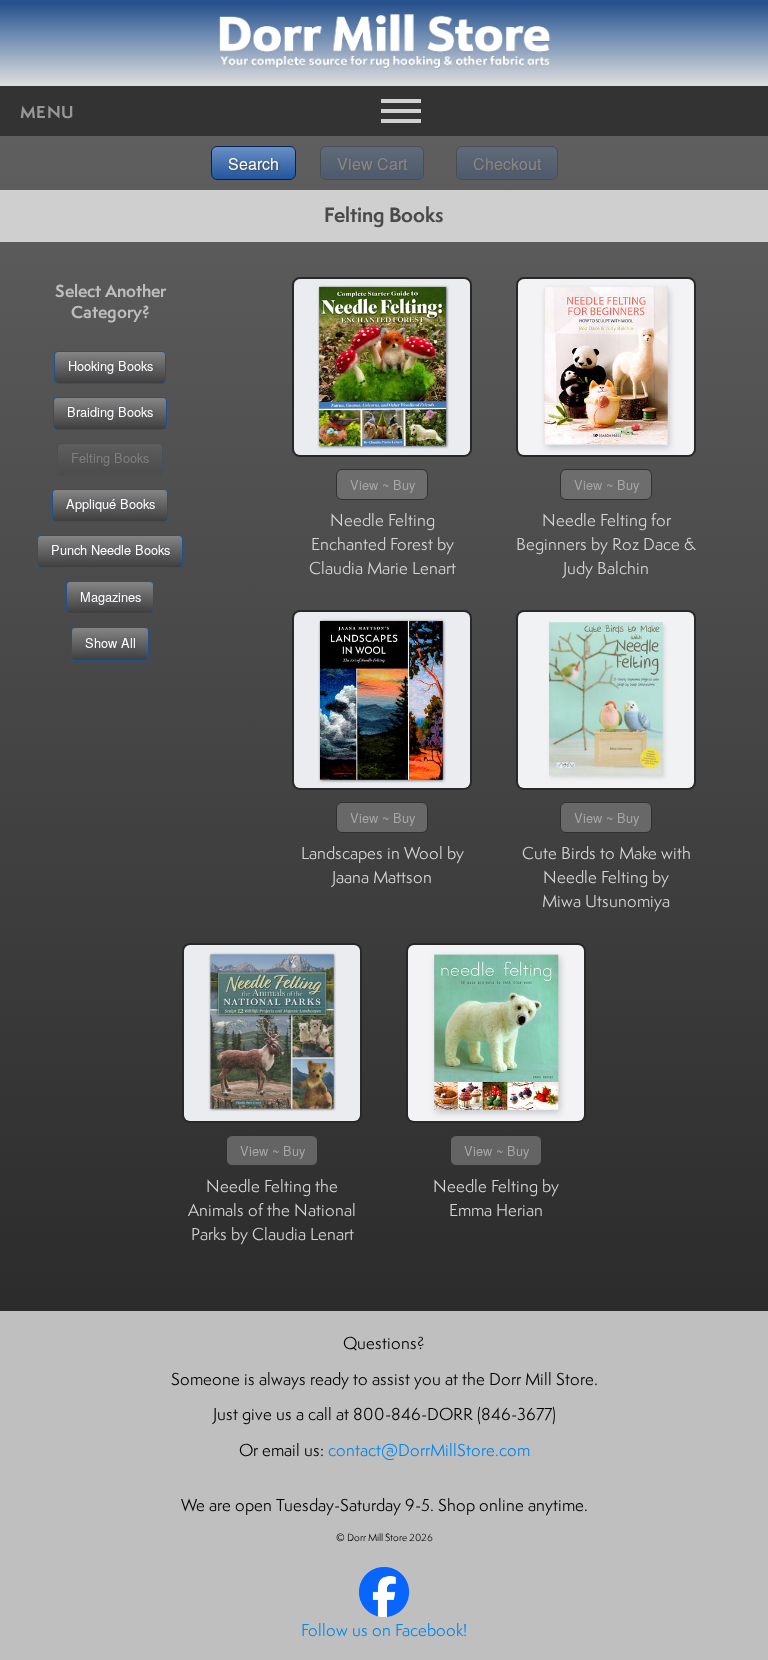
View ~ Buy (382, 484)
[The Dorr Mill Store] (384, 1611)
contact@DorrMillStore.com (429, 1450)
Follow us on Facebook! (384, 1630)
